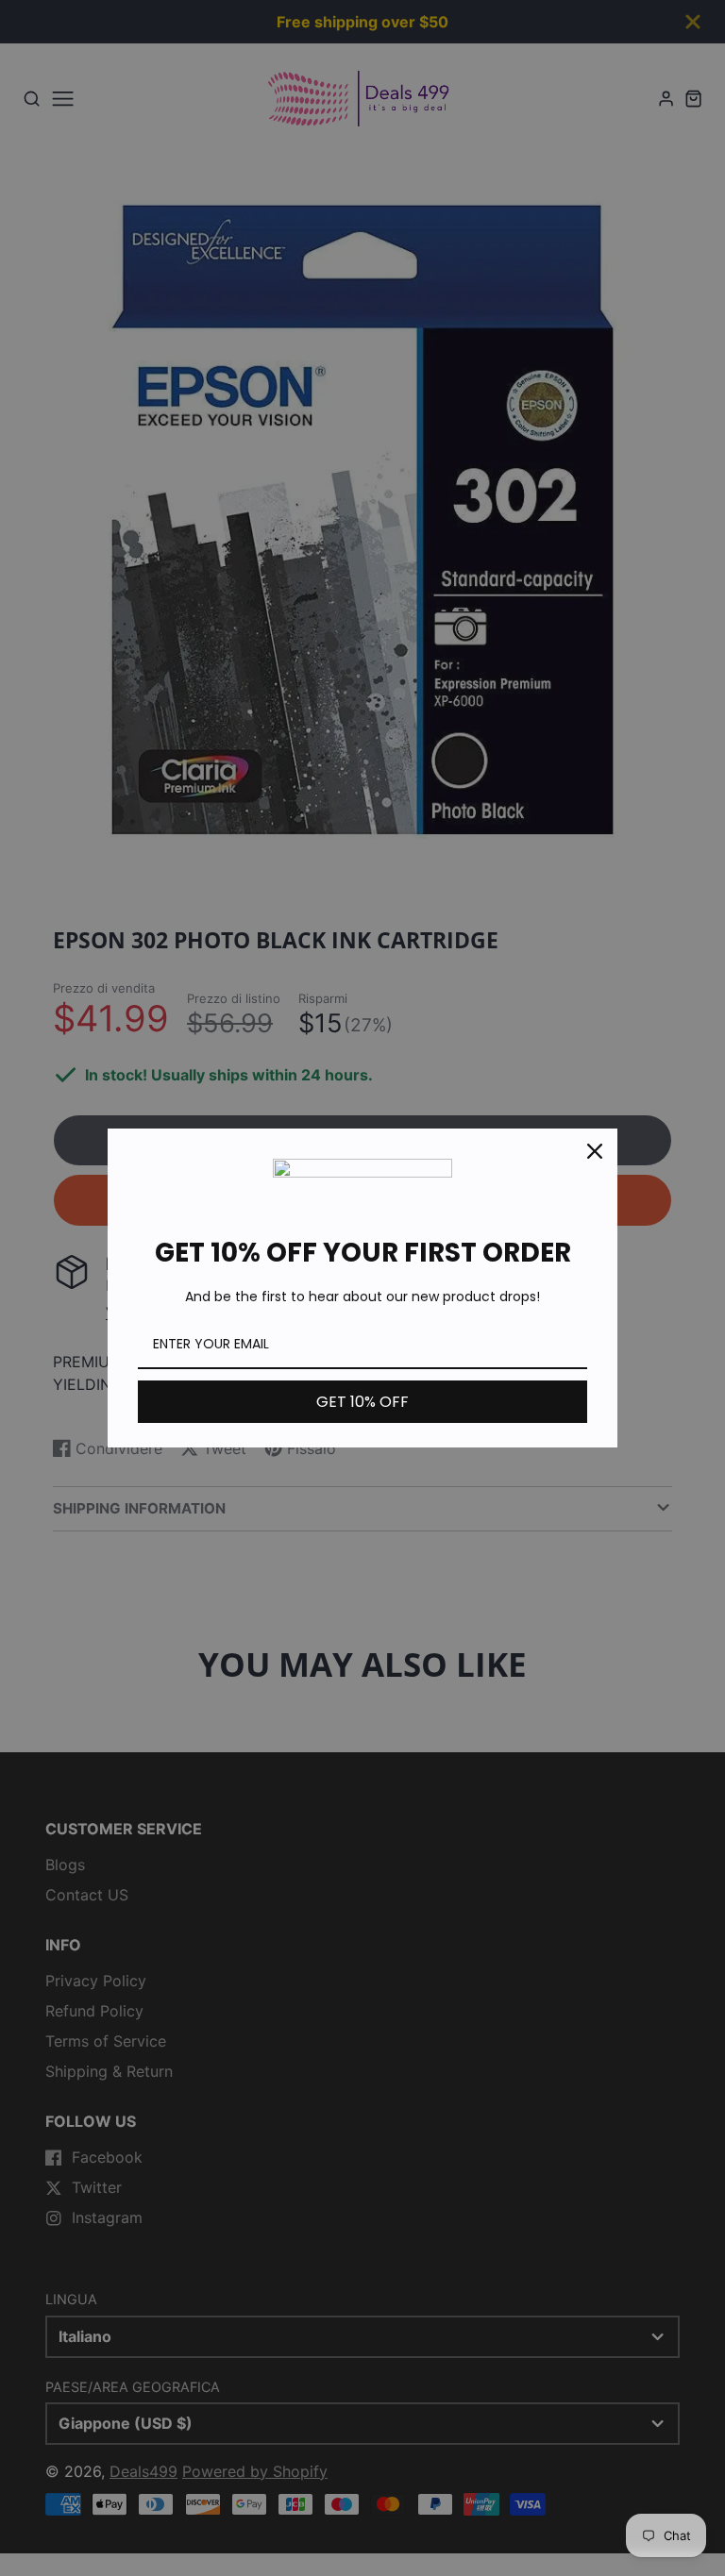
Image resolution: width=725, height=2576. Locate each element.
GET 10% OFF (362, 1402)
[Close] (595, 1151)
